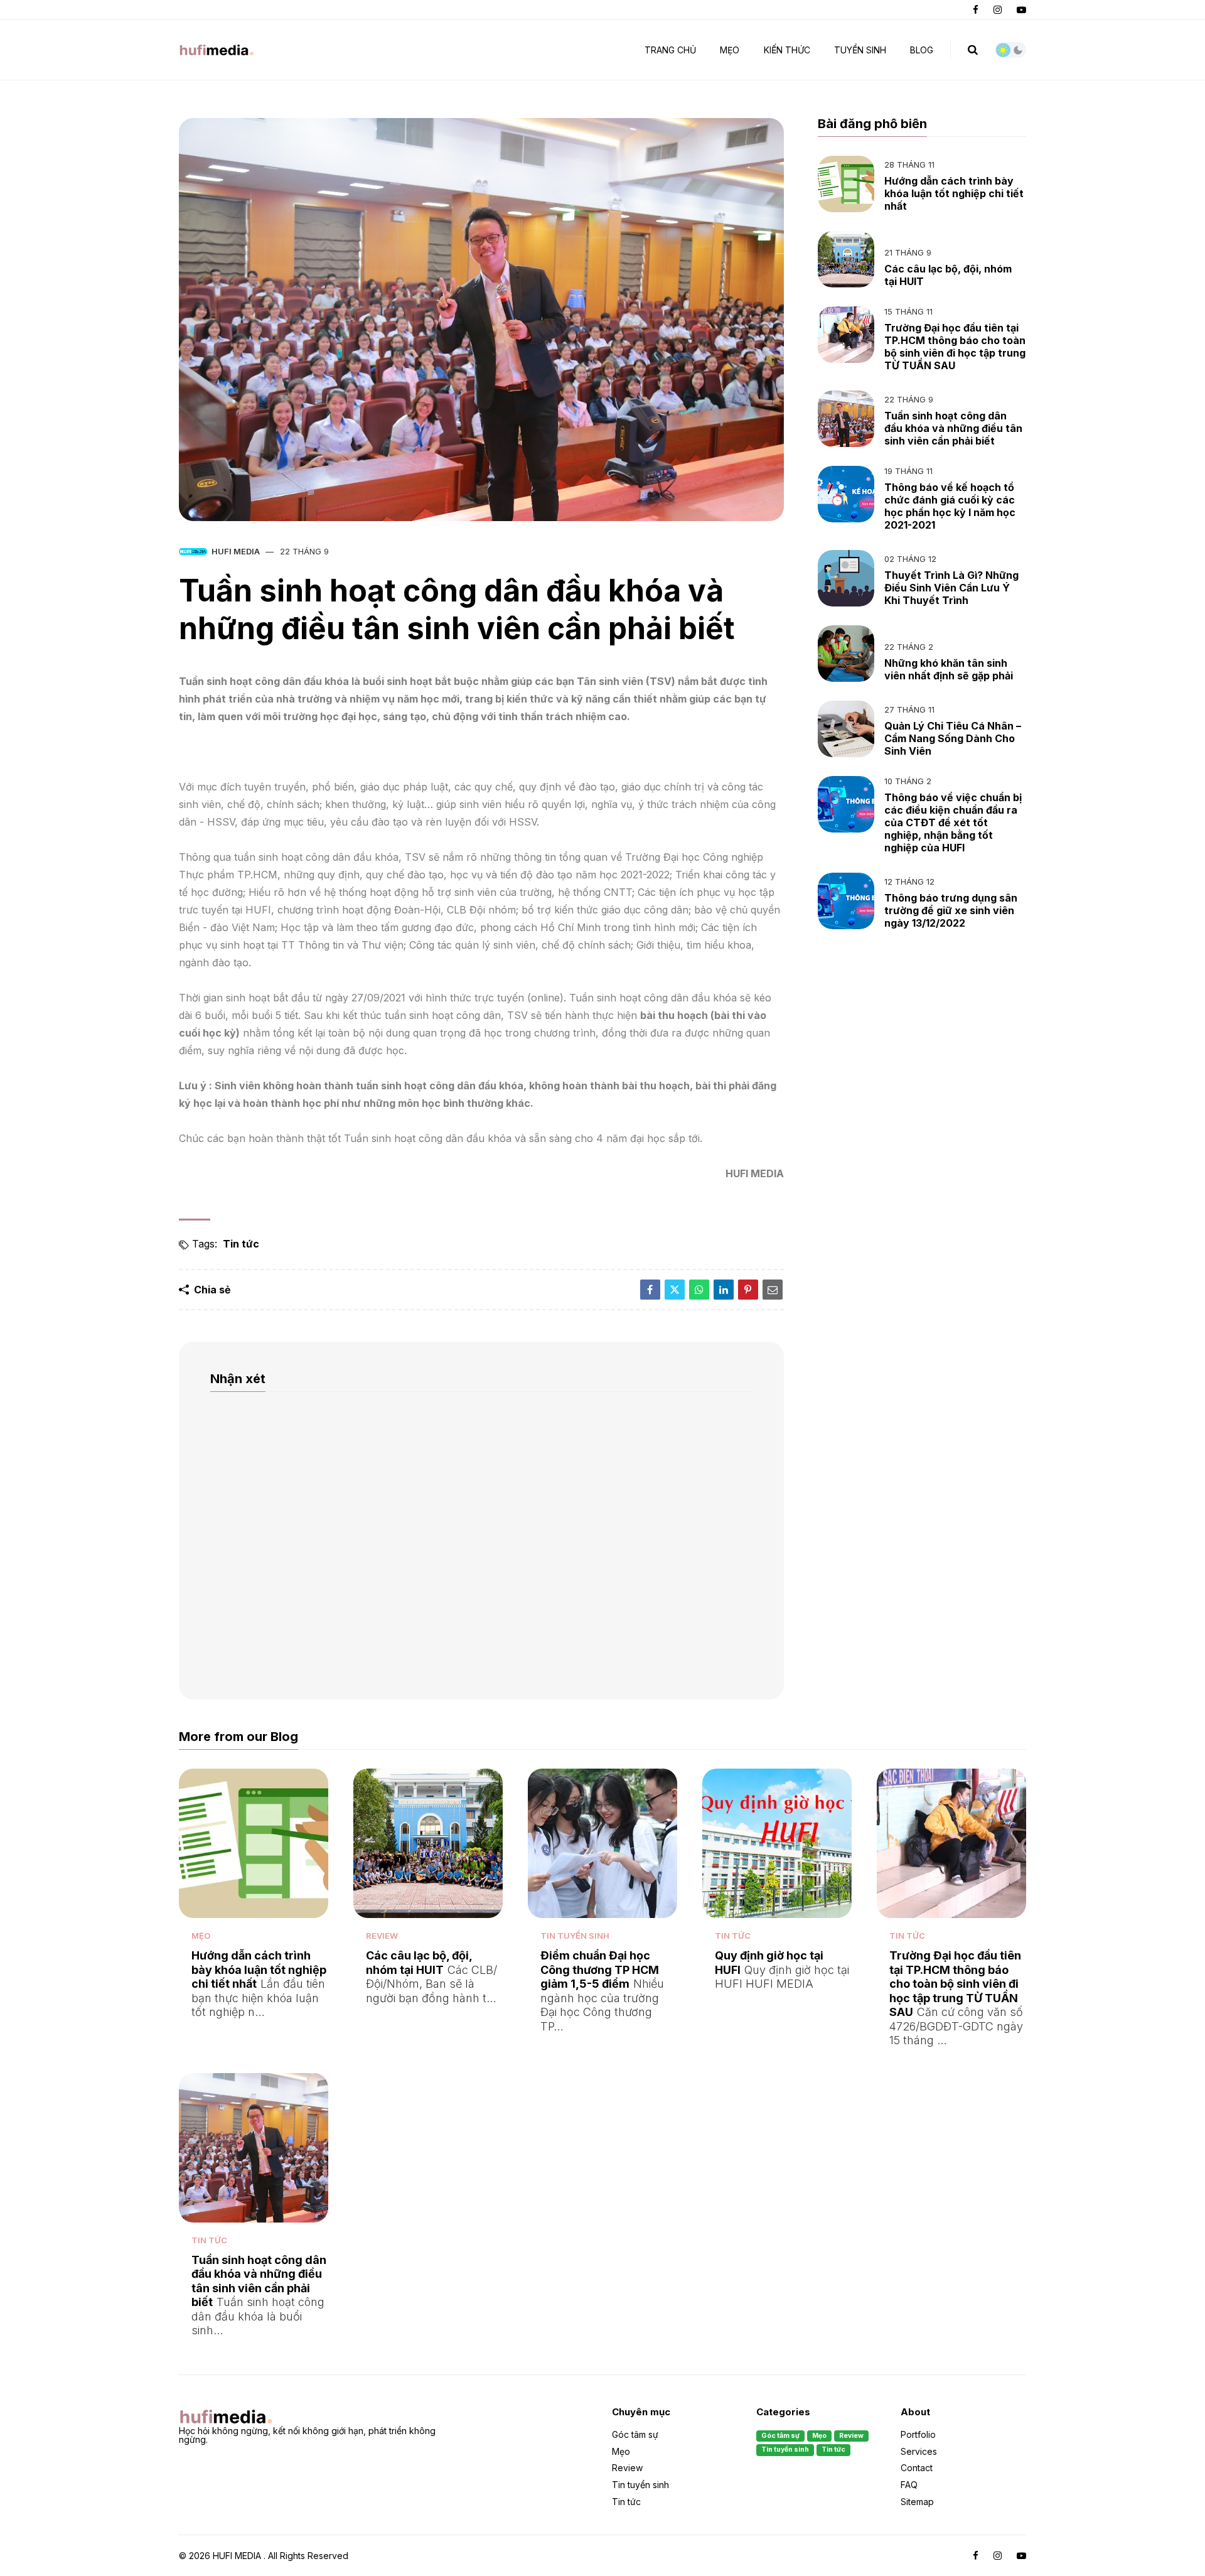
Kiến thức (787, 50)
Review (382, 1936)
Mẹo (201, 1936)
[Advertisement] (922, 1045)
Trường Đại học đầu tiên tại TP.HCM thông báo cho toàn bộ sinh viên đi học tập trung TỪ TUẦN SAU (955, 347)
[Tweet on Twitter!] (675, 1290)
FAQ (909, 2485)
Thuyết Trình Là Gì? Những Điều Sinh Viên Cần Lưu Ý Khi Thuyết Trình (951, 588)
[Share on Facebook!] (650, 1290)
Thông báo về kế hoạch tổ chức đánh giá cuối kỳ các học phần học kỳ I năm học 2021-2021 (950, 506)
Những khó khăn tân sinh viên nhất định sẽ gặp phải (949, 669)
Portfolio (918, 2435)
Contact (917, 2468)
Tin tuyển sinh (575, 1936)
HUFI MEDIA (236, 551)
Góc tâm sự (635, 2435)
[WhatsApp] (699, 1290)
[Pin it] (748, 1290)
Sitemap (917, 2501)
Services (919, 2451)
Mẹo (730, 50)
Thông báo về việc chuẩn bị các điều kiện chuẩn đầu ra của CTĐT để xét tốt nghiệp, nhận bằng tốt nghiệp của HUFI (953, 822)
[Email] (773, 1290)
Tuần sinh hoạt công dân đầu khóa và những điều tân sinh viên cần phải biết (953, 428)
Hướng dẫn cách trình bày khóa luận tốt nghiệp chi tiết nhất (954, 193)
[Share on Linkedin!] (724, 1290)
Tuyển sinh (860, 50)
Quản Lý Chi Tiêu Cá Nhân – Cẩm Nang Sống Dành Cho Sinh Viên (953, 738)
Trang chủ (670, 50)
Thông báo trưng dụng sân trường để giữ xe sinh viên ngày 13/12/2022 (951, 910)
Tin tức (241, 1244)
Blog (922, 50)
